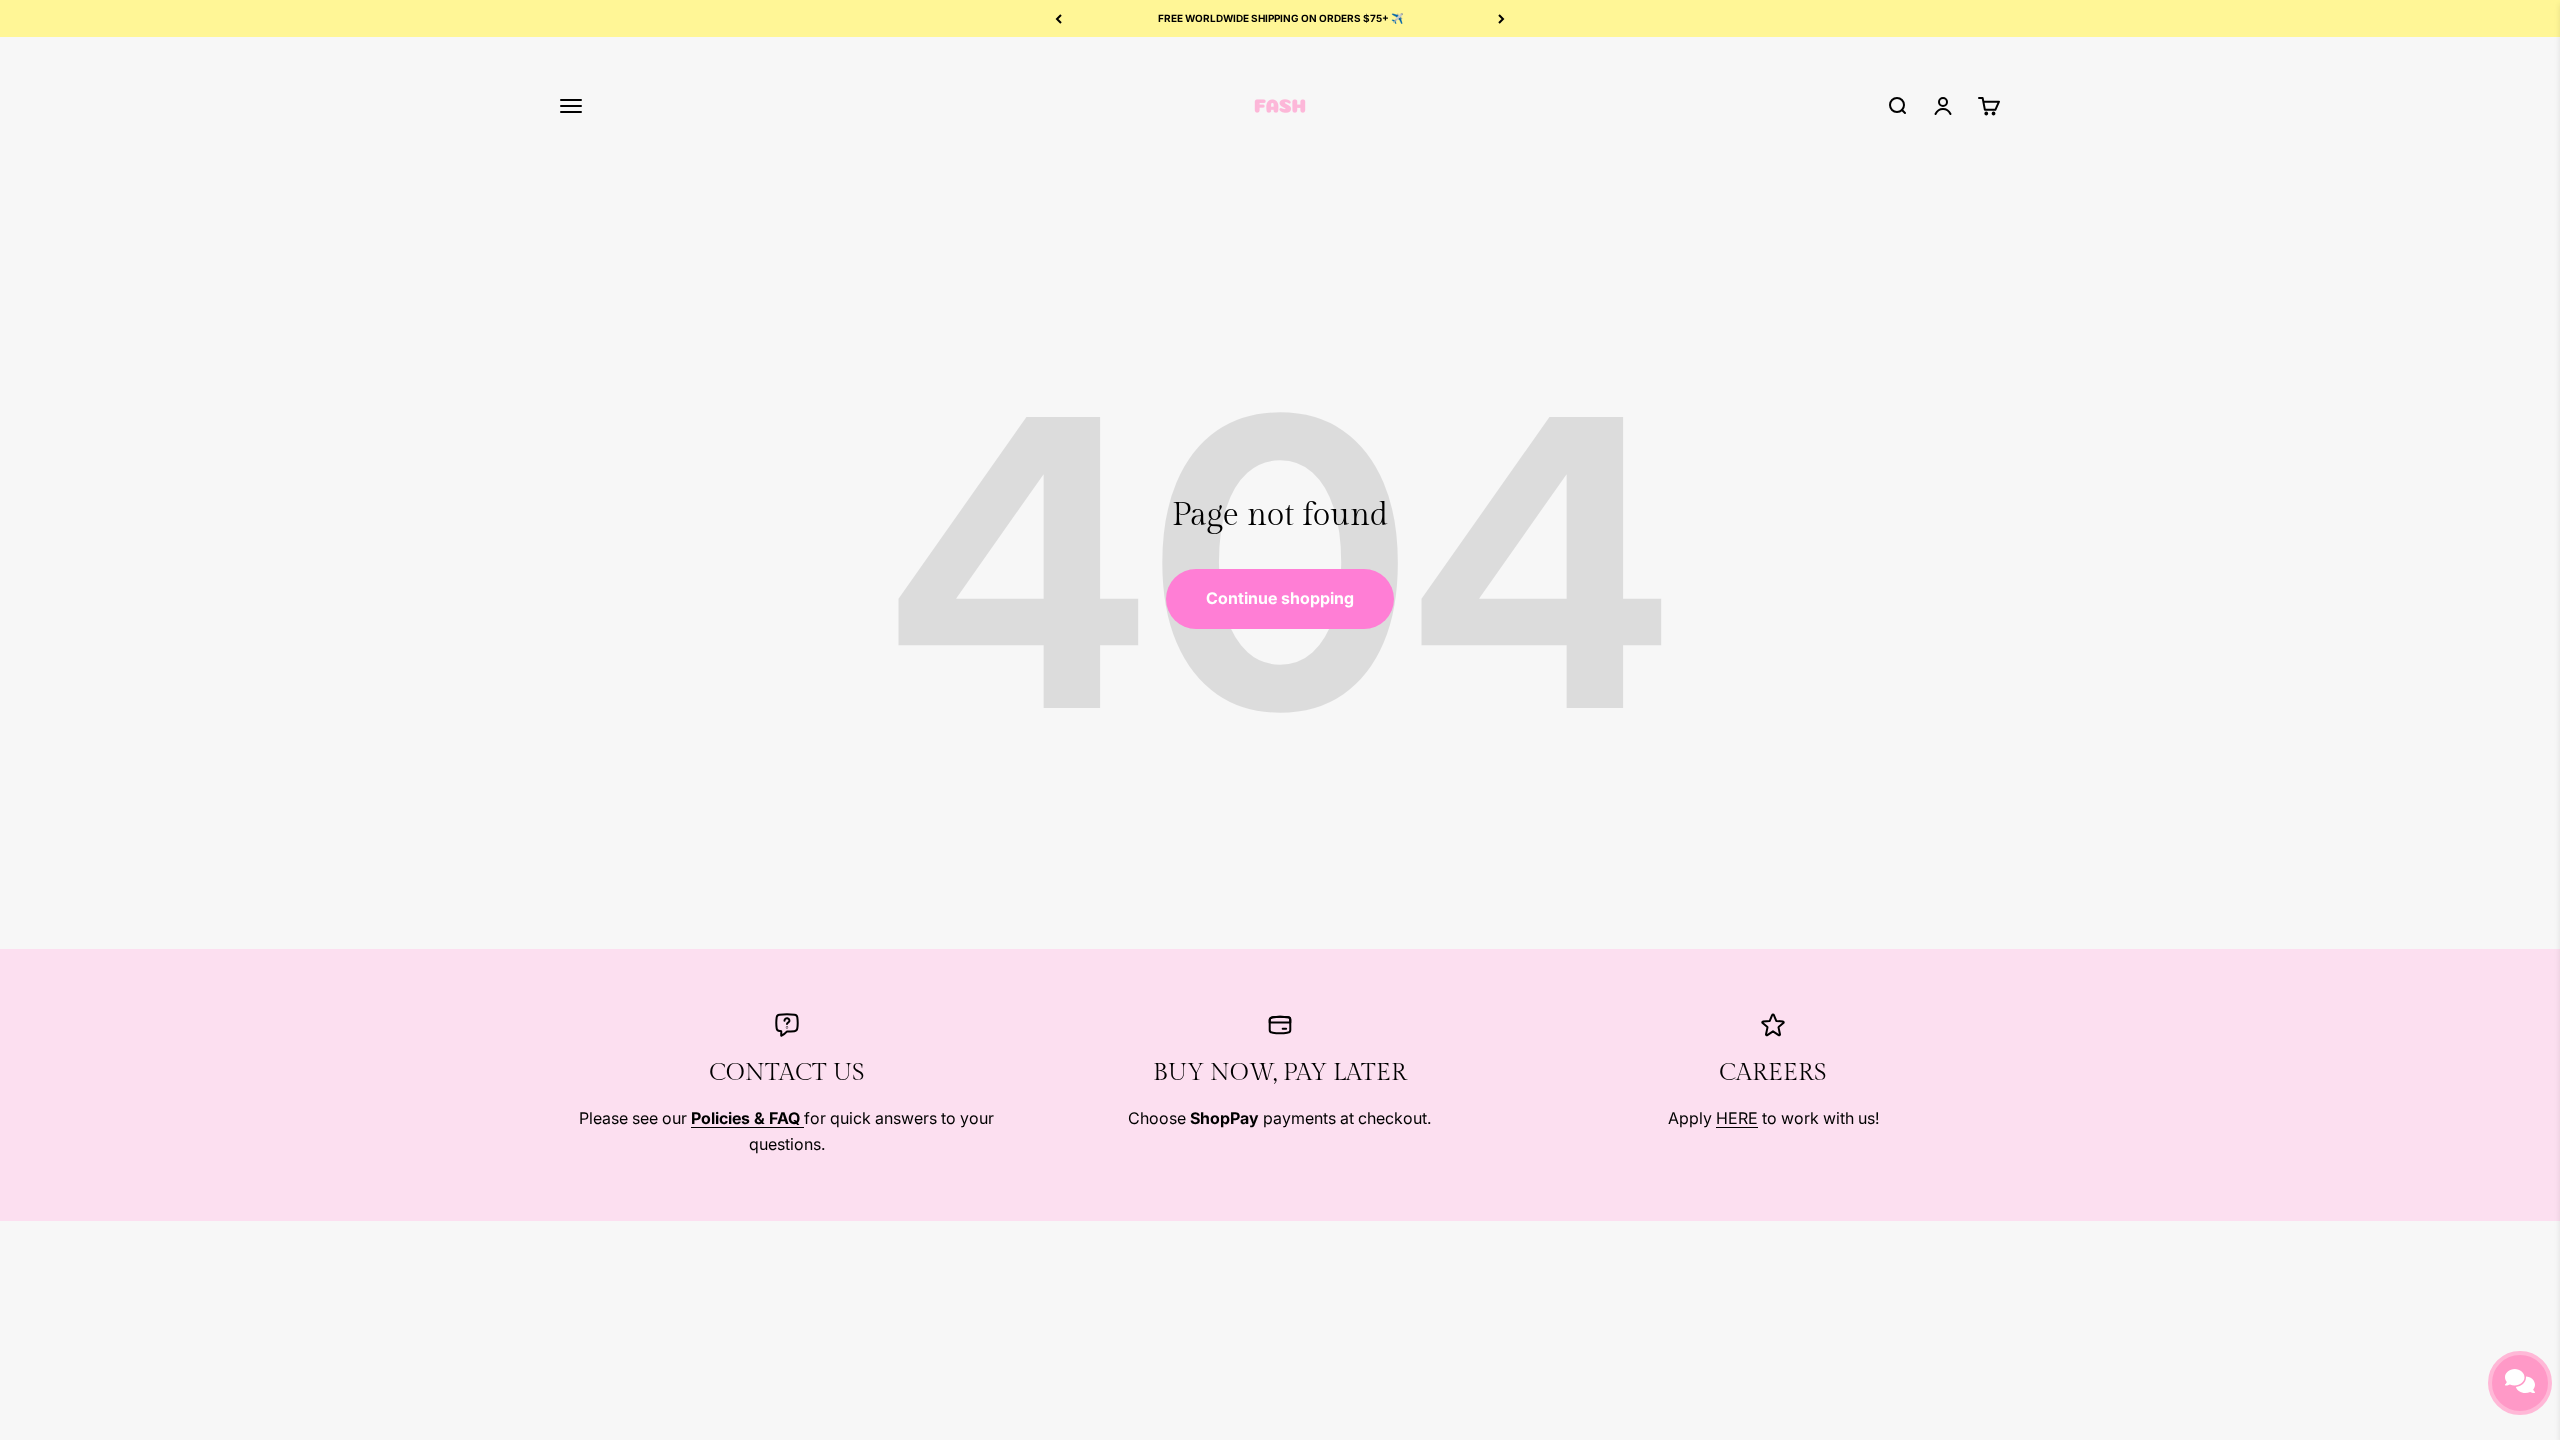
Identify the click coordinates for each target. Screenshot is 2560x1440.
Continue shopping (1280, 598)
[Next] (1501, 18)
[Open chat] (2520, 1383)
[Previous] (1058, 18)
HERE (1737, 1118)
